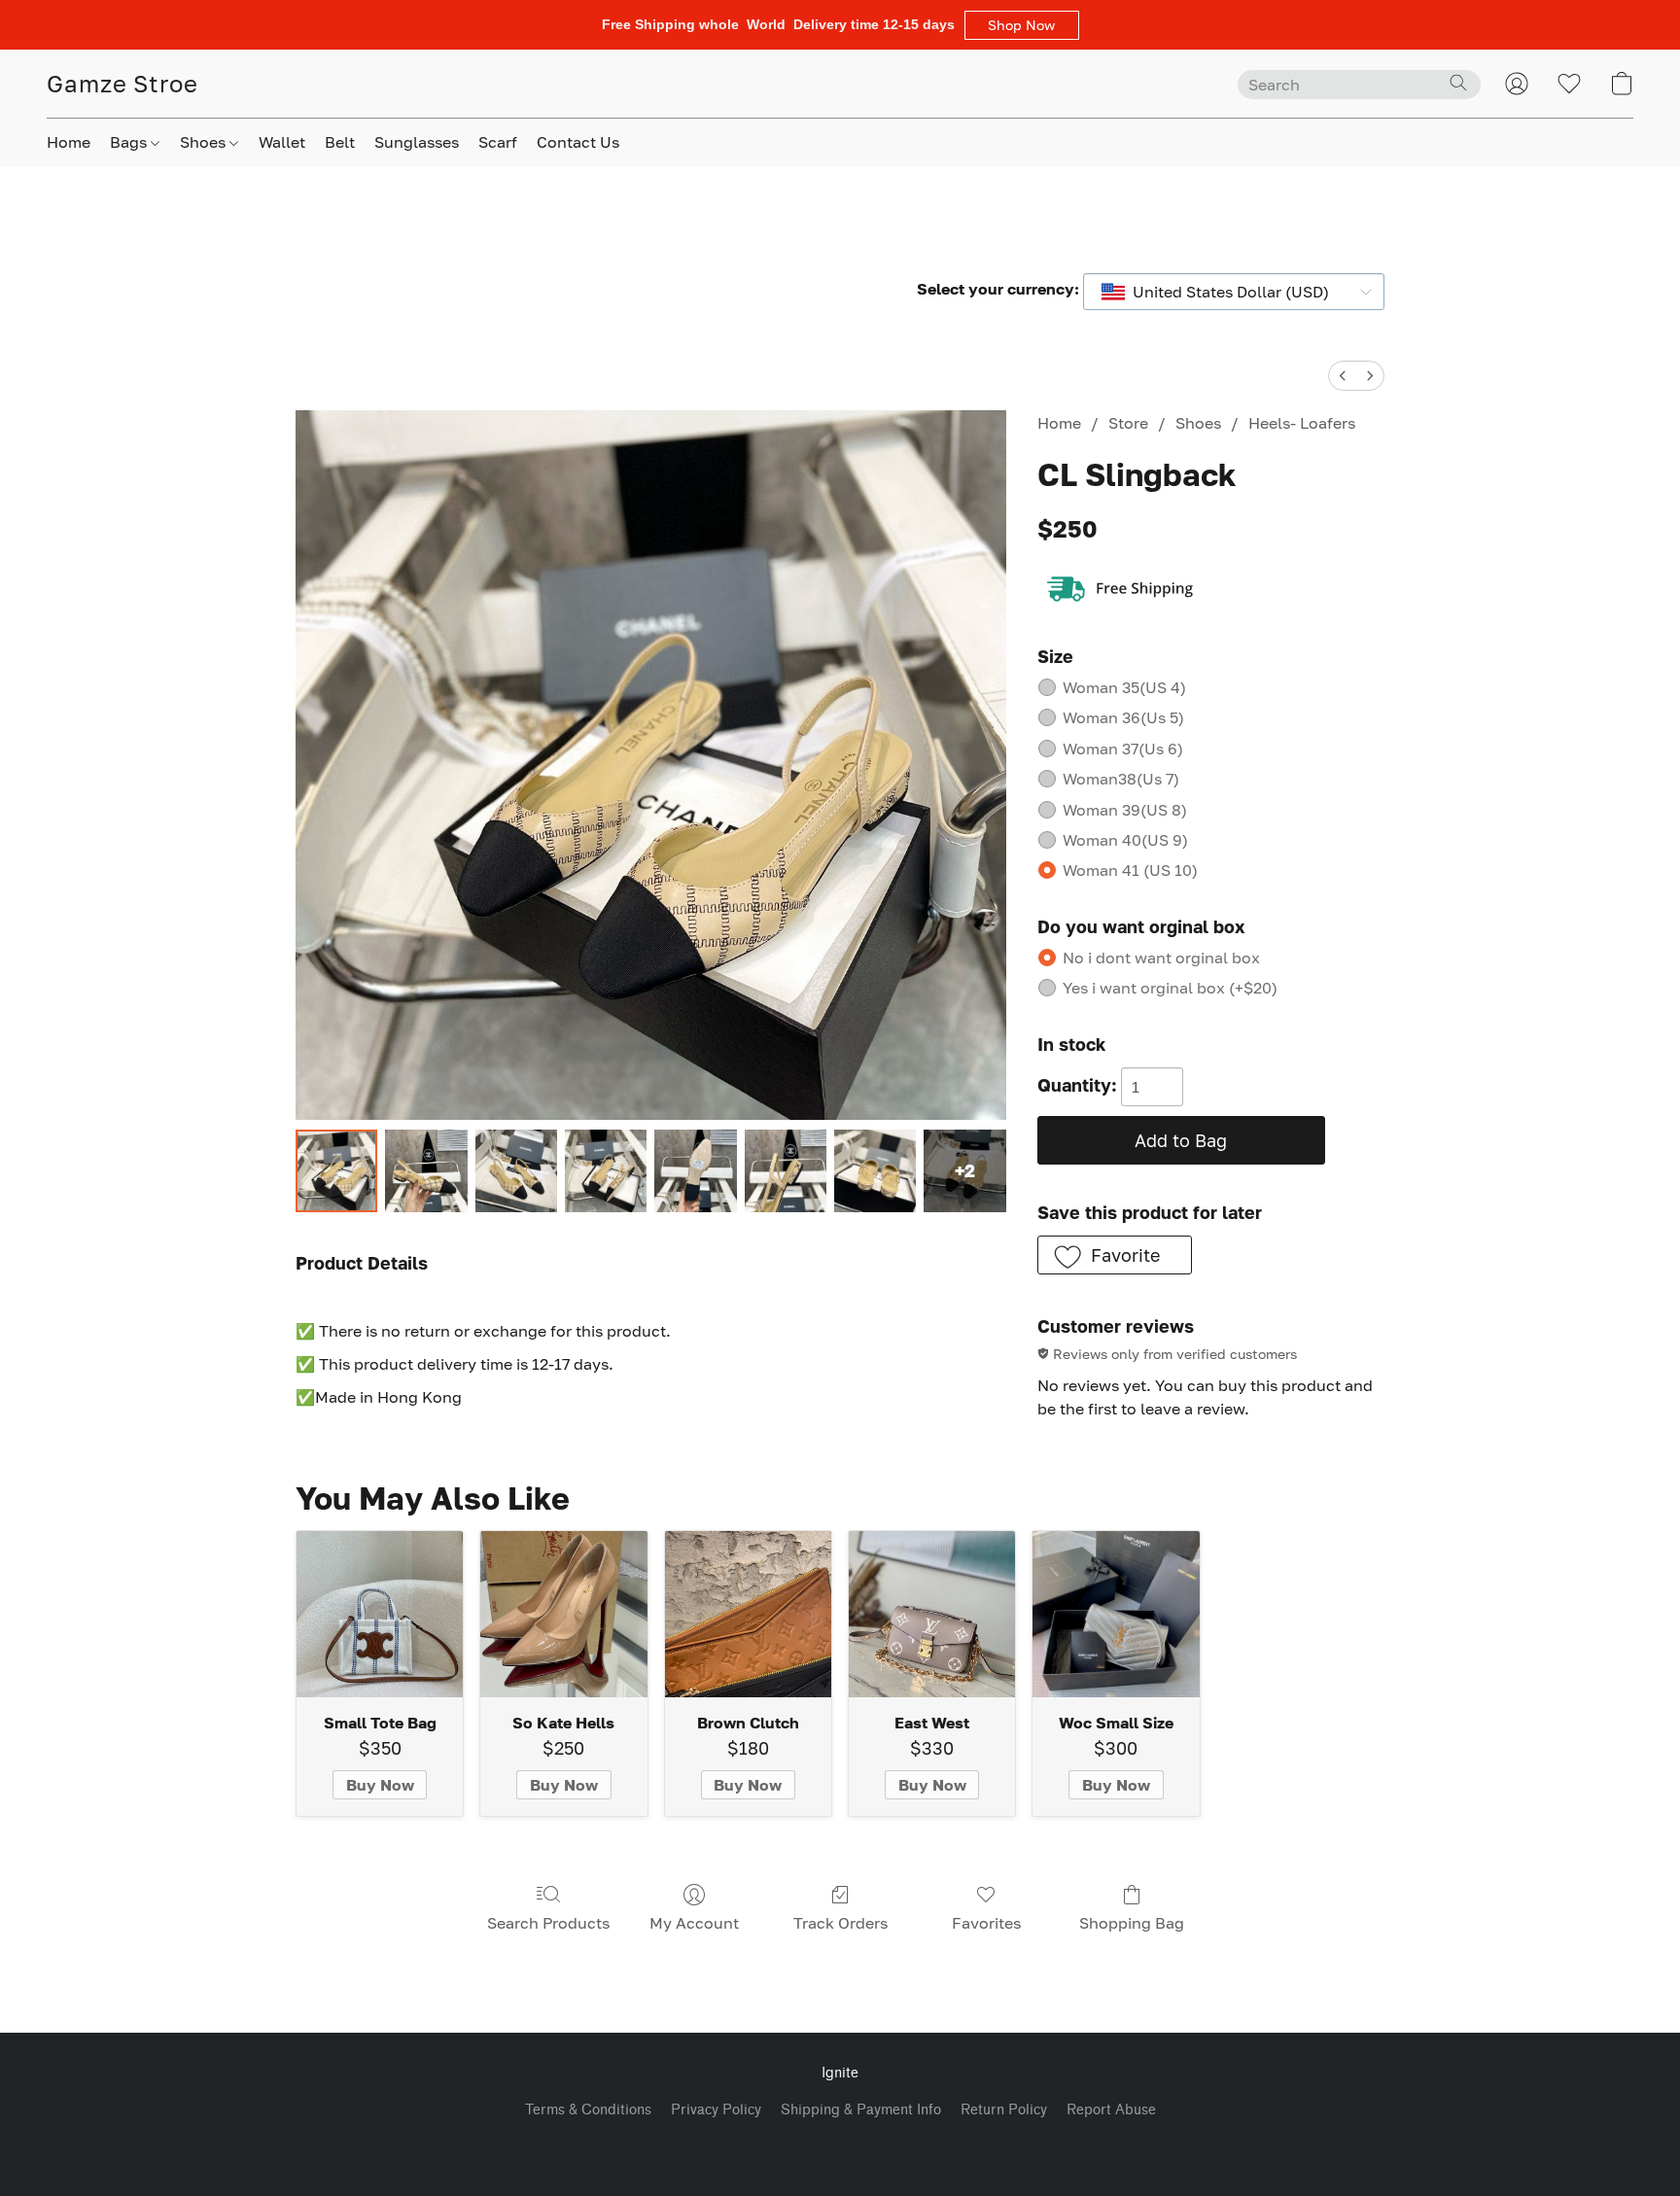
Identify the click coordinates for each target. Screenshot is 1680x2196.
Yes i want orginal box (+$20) (1170, 988)
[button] (1022, 25)
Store (1128, 423)
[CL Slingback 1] (426, 1170)
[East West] (932, 1614)
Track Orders (840, 1923)
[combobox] (1234, 292)
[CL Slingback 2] (516, 1170)
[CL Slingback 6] (875, 1170)
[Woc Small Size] (1116, 1614)
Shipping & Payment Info (861, 2110)
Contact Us (578, 142)
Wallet (282, 142)
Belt (340, 142)
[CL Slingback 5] (786, 1170)
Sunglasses (417, 142)
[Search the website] (1458, 83)
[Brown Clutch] (748, 1614)
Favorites (986, 1923)
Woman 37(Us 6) (1123, 749)
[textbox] (1225, 292)
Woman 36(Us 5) (1123, 717)
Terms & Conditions (588, 2110)
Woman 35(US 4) (1124, 687)
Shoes (205, 142)
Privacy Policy (716, 2110)
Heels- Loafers (1302, 423)
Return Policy (1004, 2110)
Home (69, 142)
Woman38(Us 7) (1121, 779)
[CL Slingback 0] (336, 1170)
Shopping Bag (1132, 1923)
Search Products (548, 1923)
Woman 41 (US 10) (1130, 870)
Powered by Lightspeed (840, 2144)
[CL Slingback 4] (695, 1170)
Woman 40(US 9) (1125, 840)
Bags (130, 142)
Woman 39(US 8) (1125, 810)
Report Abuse (1111, 2110)
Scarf (498, 142)
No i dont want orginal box (1161, 958)
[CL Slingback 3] (606, 1170)
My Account (694, 1923)
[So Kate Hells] (563, 1614)
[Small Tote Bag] (380, 1614)
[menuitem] (1343, 376)
